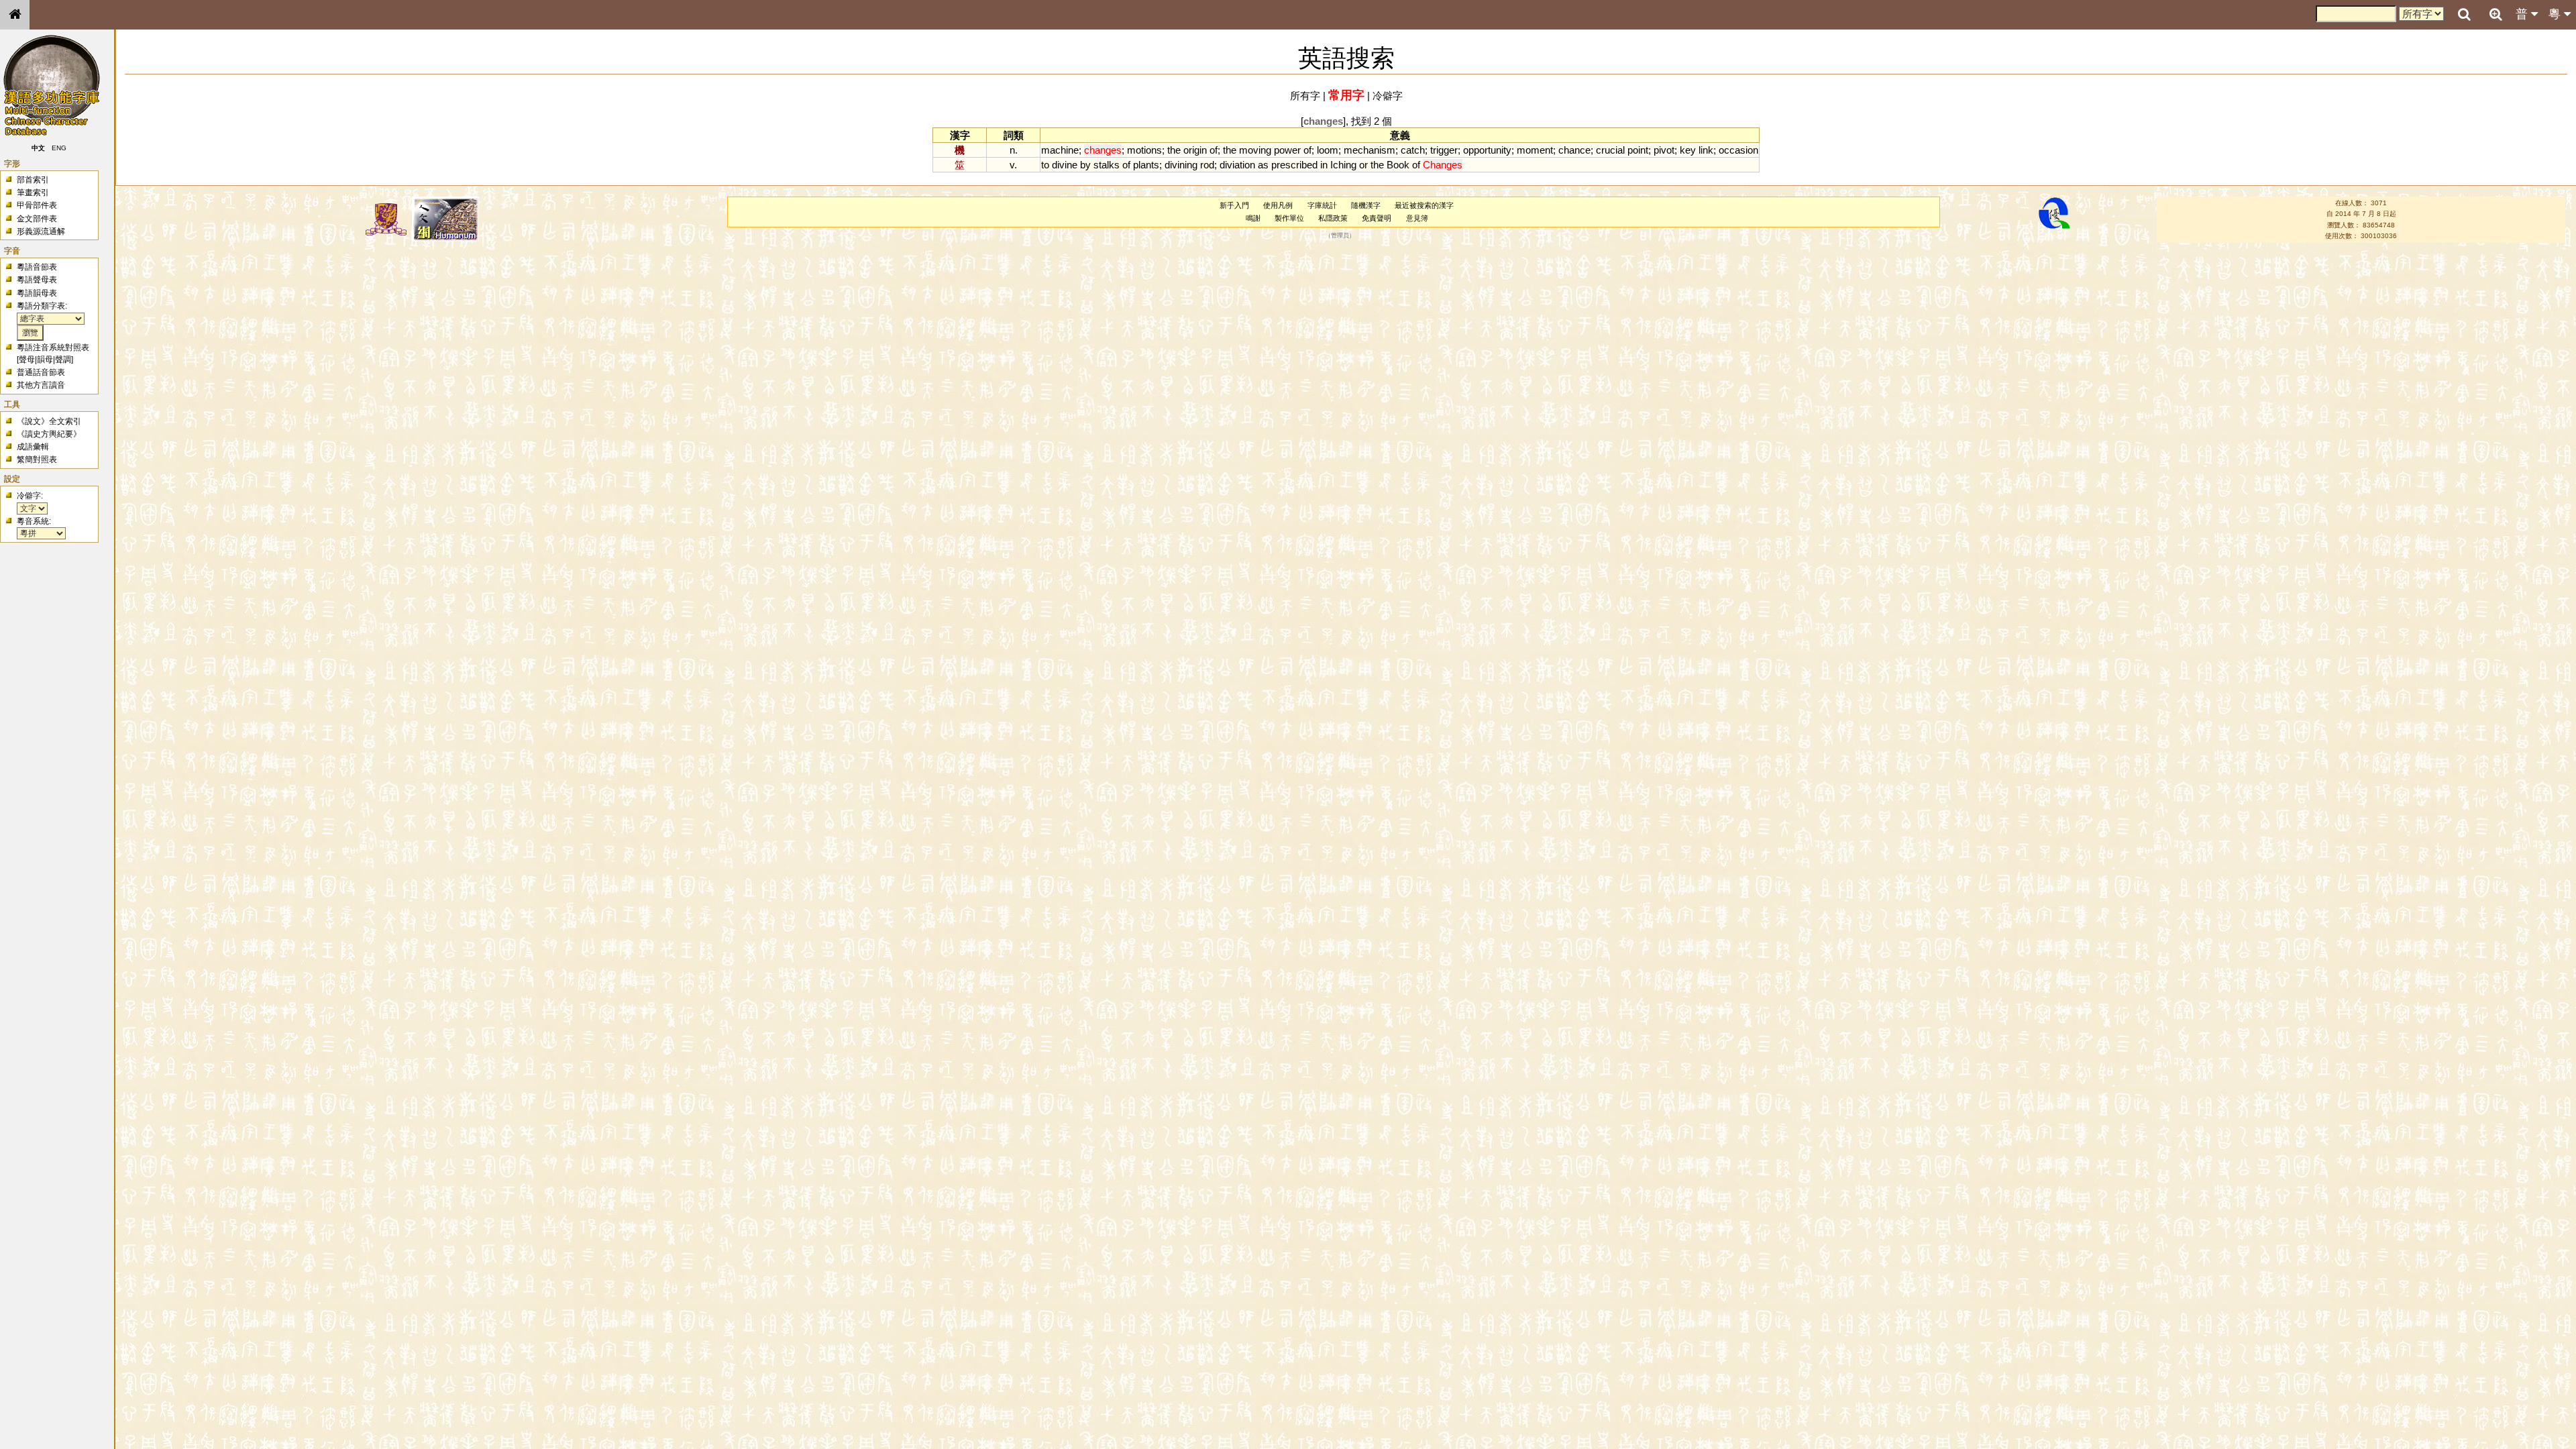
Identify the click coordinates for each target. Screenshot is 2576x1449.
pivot (1664, 150)
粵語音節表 (37, 267)
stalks (1107, 165)
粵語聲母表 (37, 280)
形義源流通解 (41, 231)
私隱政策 (1333, 218)
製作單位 (1289, 218)
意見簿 (1417, 218)
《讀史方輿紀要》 (49, 434)
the (1174, 150)
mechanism (1370, 150)
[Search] (2464, 15)
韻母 (45, 360)
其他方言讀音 (41, 385)
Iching (1343, 165)
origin (1195, 150)
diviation (1237, 165)
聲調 (63, 360)
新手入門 (1234, 205)
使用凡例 (1278, 205)
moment (1535, 150)
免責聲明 (1377, 218)
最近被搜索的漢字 (1424, 205)
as (1263, 165)
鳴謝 (1253, 218)
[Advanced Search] (2495, 14)
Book (1398, 165)
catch (1413, 150)
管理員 (1340, 236)
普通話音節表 (41, 372)
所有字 (1305, 96)
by (1085, 165)
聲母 (27, 360)
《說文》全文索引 (49, 421)
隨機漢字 (1366, 205)
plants (1146, 165)
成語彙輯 (33, 447)
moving (1255, 150)
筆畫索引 (33, 193)
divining (1181, 165)
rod (1207, 165)
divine (1065, 165)
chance (1574, 150)
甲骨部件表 (37, 205)
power (1287, 150)
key (1688, 150)
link (1706, 150)
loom (1328, 150)
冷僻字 (1388, 96)
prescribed (1294, 165)
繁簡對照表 (37, 460)
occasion (1738, 150)
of (1214, 150)
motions (1144, 150)
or (1363, 165)
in (1324, 165)
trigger (1444, 150)
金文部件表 (37, 219)
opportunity (1487, 150)
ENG (59, 148)
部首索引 (33, 180)
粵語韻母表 (37, 293)
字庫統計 (1322, 205)
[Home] (15, 15)
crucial (1610, 150)
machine (1060, 150)
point (1638, 150)
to (1045, 165)
